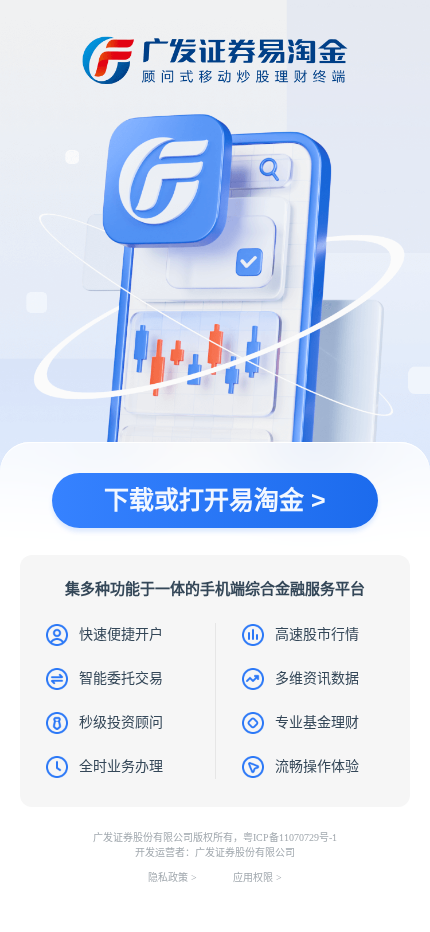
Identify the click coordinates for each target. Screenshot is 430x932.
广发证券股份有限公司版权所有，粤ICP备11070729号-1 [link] (215, 837)
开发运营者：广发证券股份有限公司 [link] (215, 852)
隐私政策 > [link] (172, 877)
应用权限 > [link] (257, 877)
